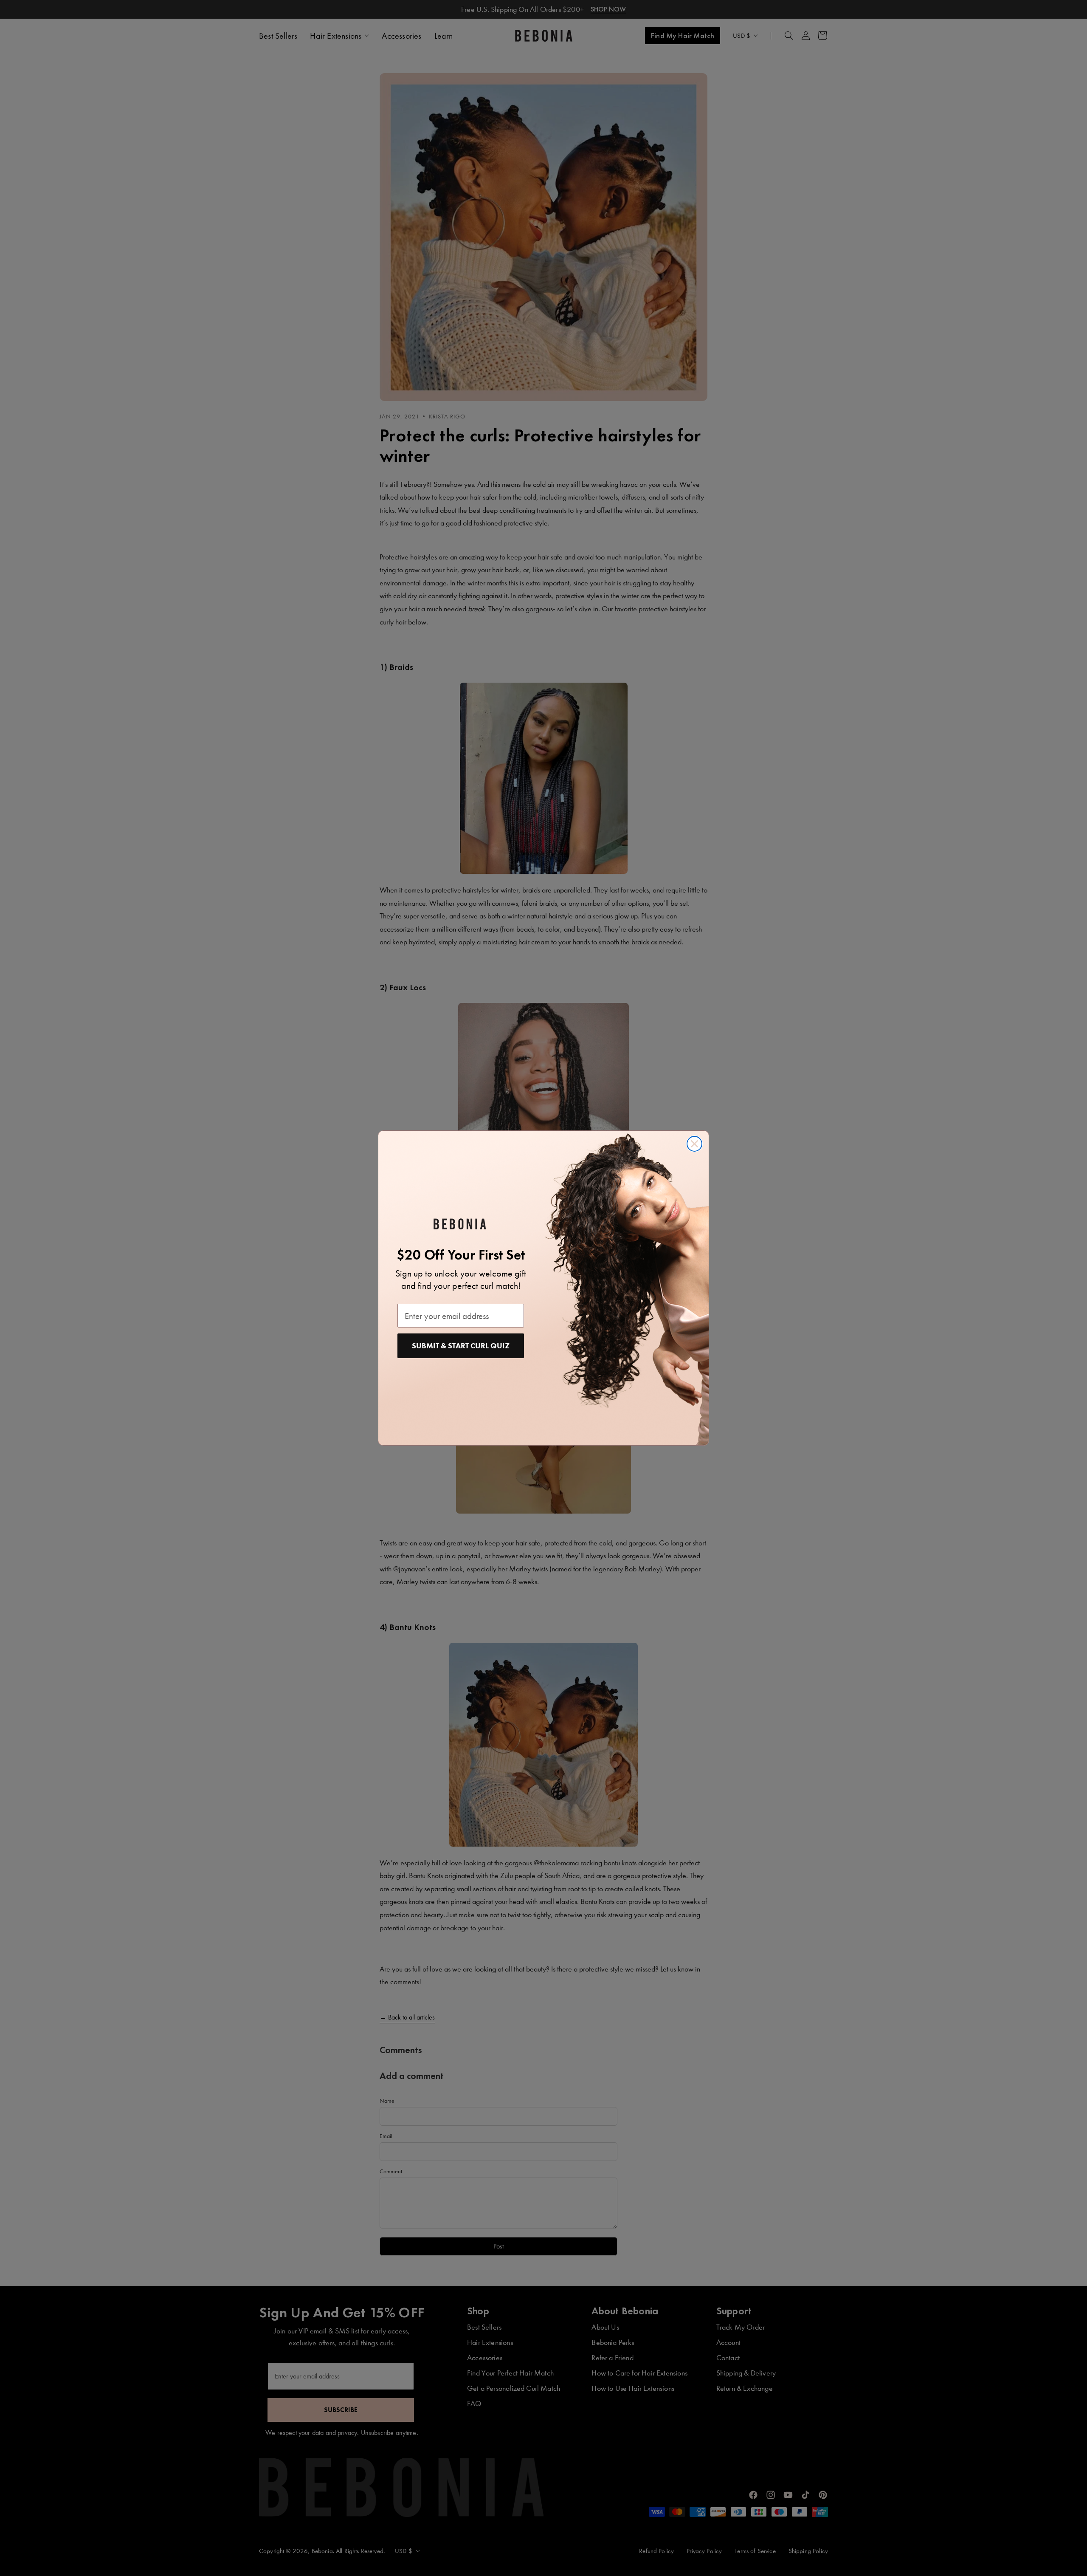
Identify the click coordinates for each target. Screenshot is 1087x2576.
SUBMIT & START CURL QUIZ (461, 1346)
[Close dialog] (694, 1144)
